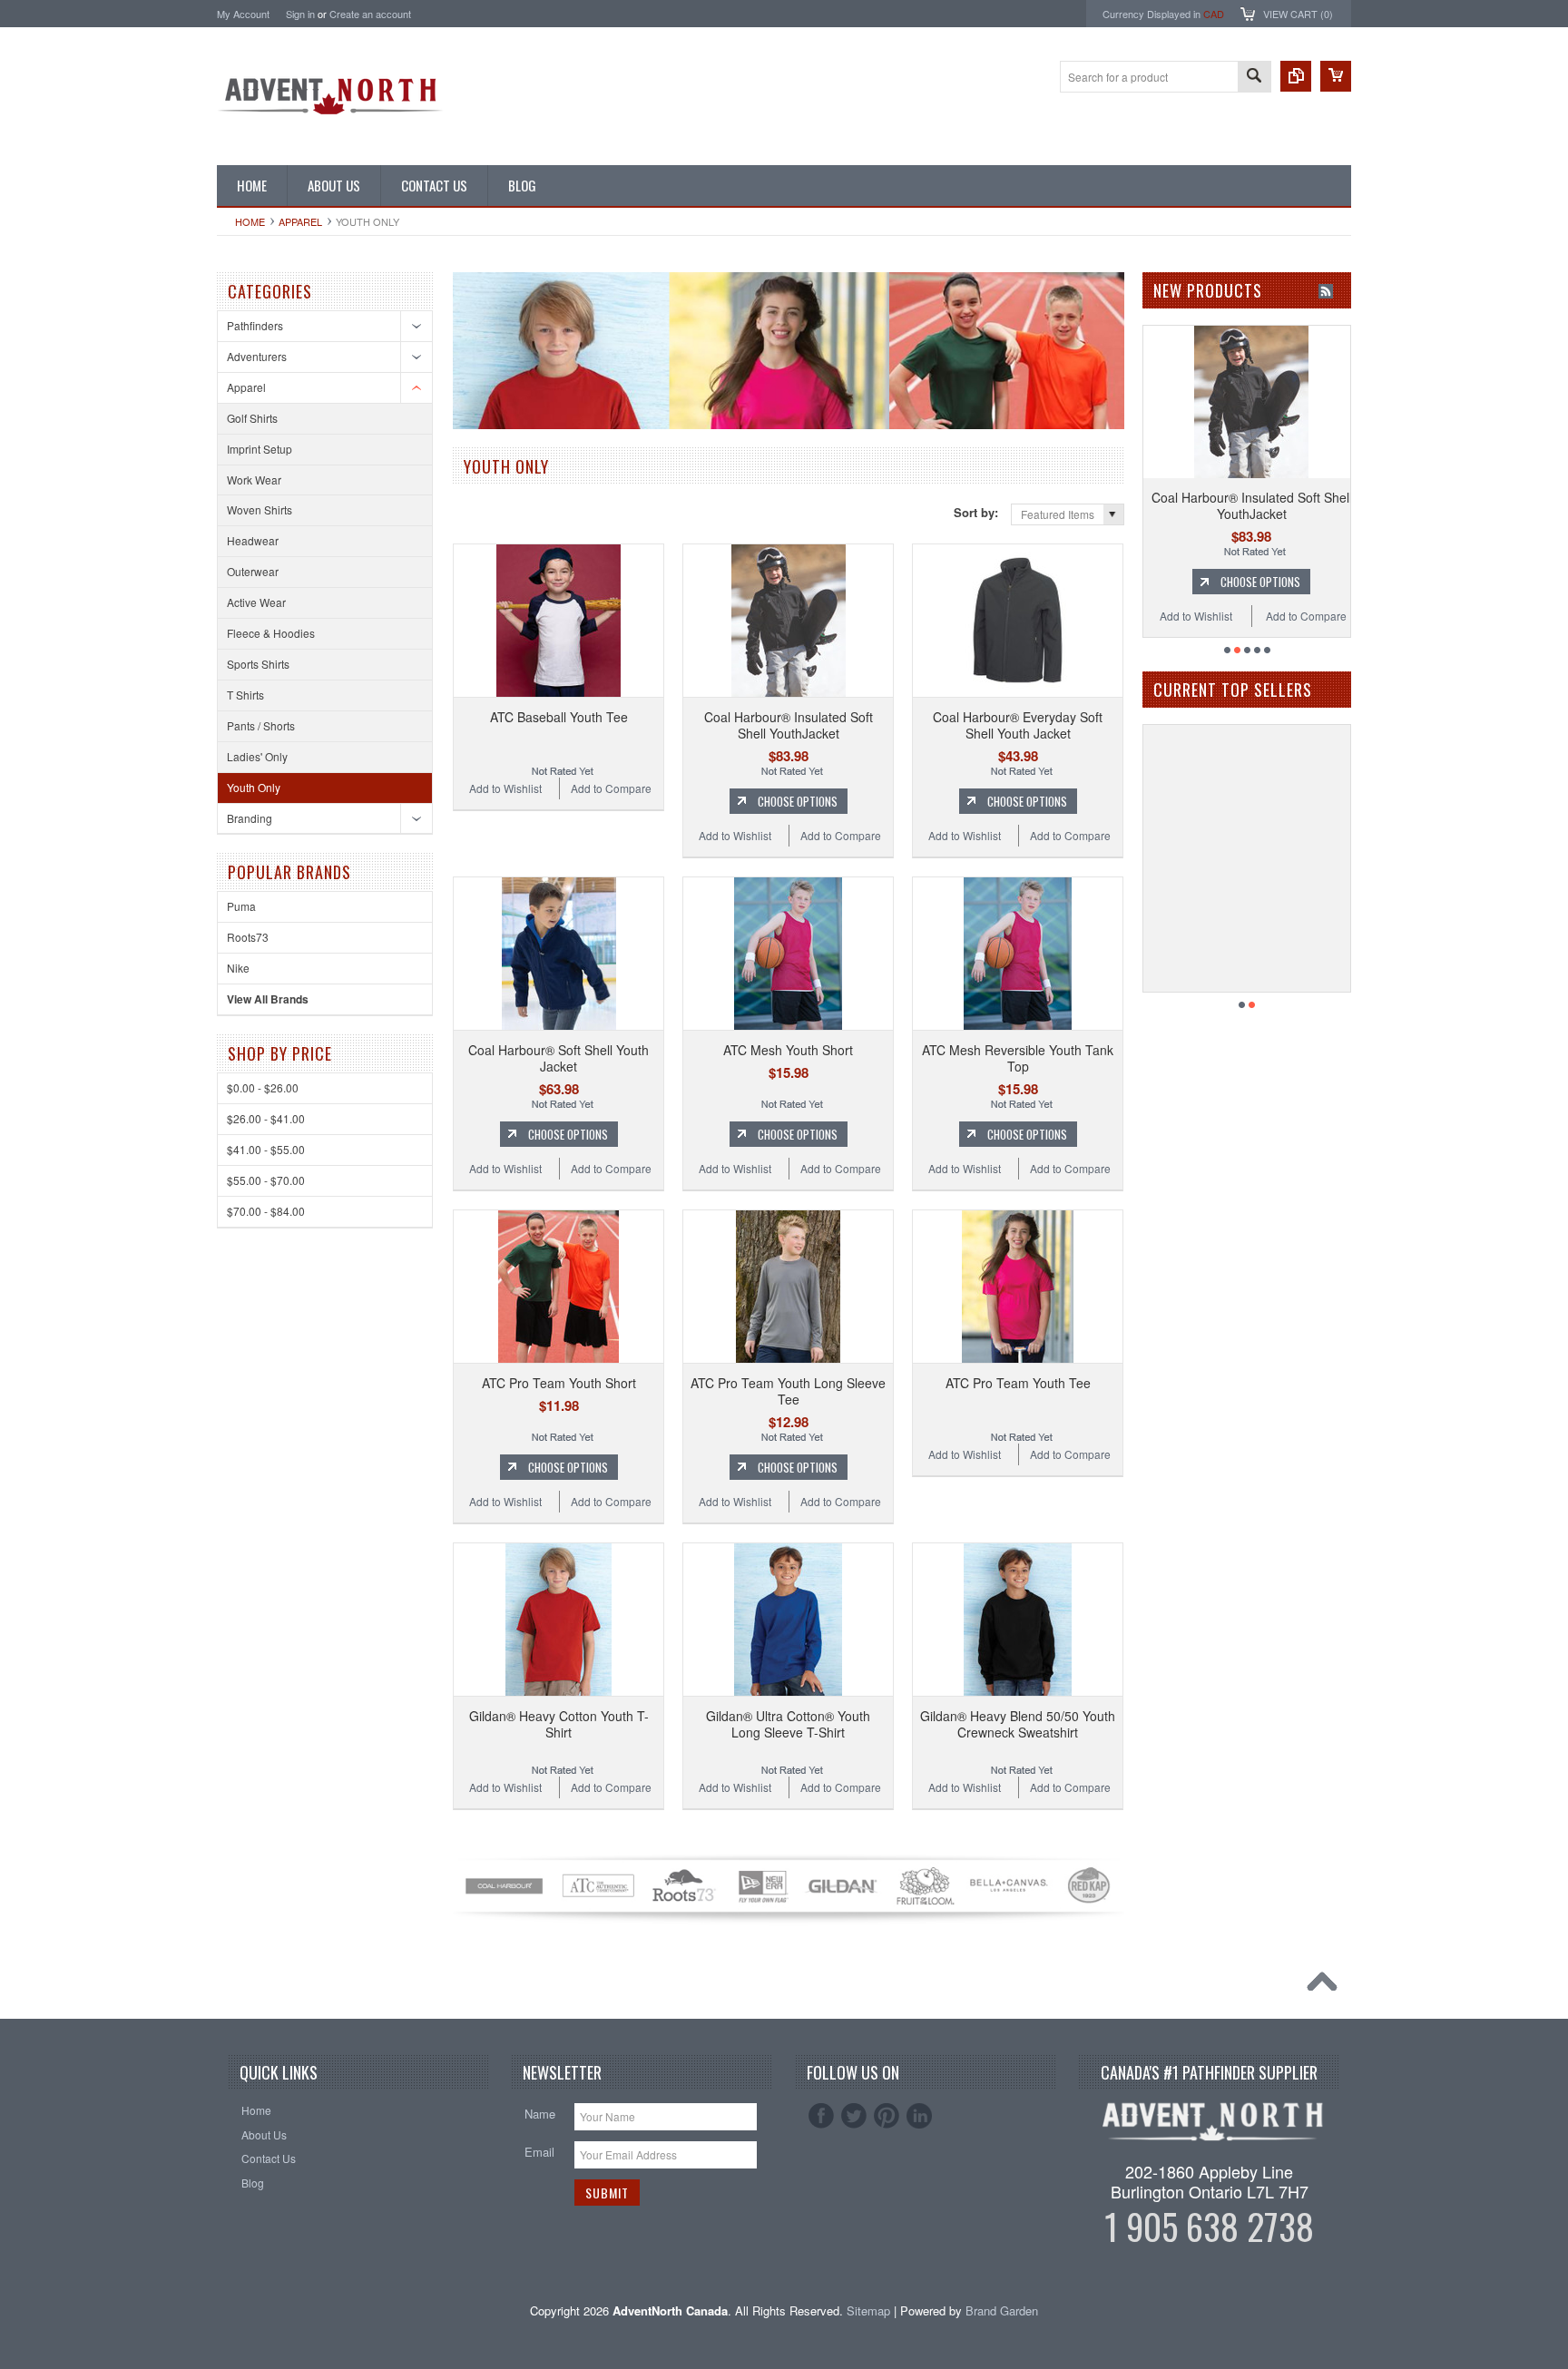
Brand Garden (1002, 2310)
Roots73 (248, 937)
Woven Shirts (260, 509)
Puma (241, 906)
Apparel (300, 221)
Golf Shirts (252, 418)
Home (250, 221)
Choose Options (798, 801)
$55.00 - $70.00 (266, 1180)
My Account (243, 14)
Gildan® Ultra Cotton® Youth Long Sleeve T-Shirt (788, 1724)
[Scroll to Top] (1327, 1986)
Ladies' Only (257, 756)
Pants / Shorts (261, 725)
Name (540, 2114)
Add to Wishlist (505, 788)
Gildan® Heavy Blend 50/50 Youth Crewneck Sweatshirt (1018, 1724)
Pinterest (887, 2116)
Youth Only (254, 787)
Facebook (821, 2116)
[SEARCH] (1254, 78)
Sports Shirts (258, 664)
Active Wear (256, 602)
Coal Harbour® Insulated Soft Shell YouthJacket (789, 725)
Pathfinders (255, 325)
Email (539, 2152)
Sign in (300, 14)
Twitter (854, 2116)
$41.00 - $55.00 (266, 1149)
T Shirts (245, 695)
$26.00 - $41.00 (266, 1118)
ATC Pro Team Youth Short (559, 1383)
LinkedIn (919, 2116)
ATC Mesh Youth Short (788, 1050)
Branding (250, 818)
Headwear (253, 540)
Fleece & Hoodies (271, 633)
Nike (238, 968)
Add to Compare (611, 788)
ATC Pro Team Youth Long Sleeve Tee (788, 1391)
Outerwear (253, 571)
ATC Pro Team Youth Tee (1018, 1383)
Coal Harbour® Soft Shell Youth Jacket (559, 1058)
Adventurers (257, 356)
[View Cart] (1336, 76)
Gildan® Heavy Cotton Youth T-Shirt (559, 1724)
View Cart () (1298, 14)
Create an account (370, 14)
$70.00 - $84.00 (266, 1211)
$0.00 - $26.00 (263, 1087)
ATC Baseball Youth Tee (559, 717)
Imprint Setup (260, 449)
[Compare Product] (1296, 76)
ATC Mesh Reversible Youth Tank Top (1018, 1058)
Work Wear (254, 480)
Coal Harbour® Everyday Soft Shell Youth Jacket (1018, 725)
